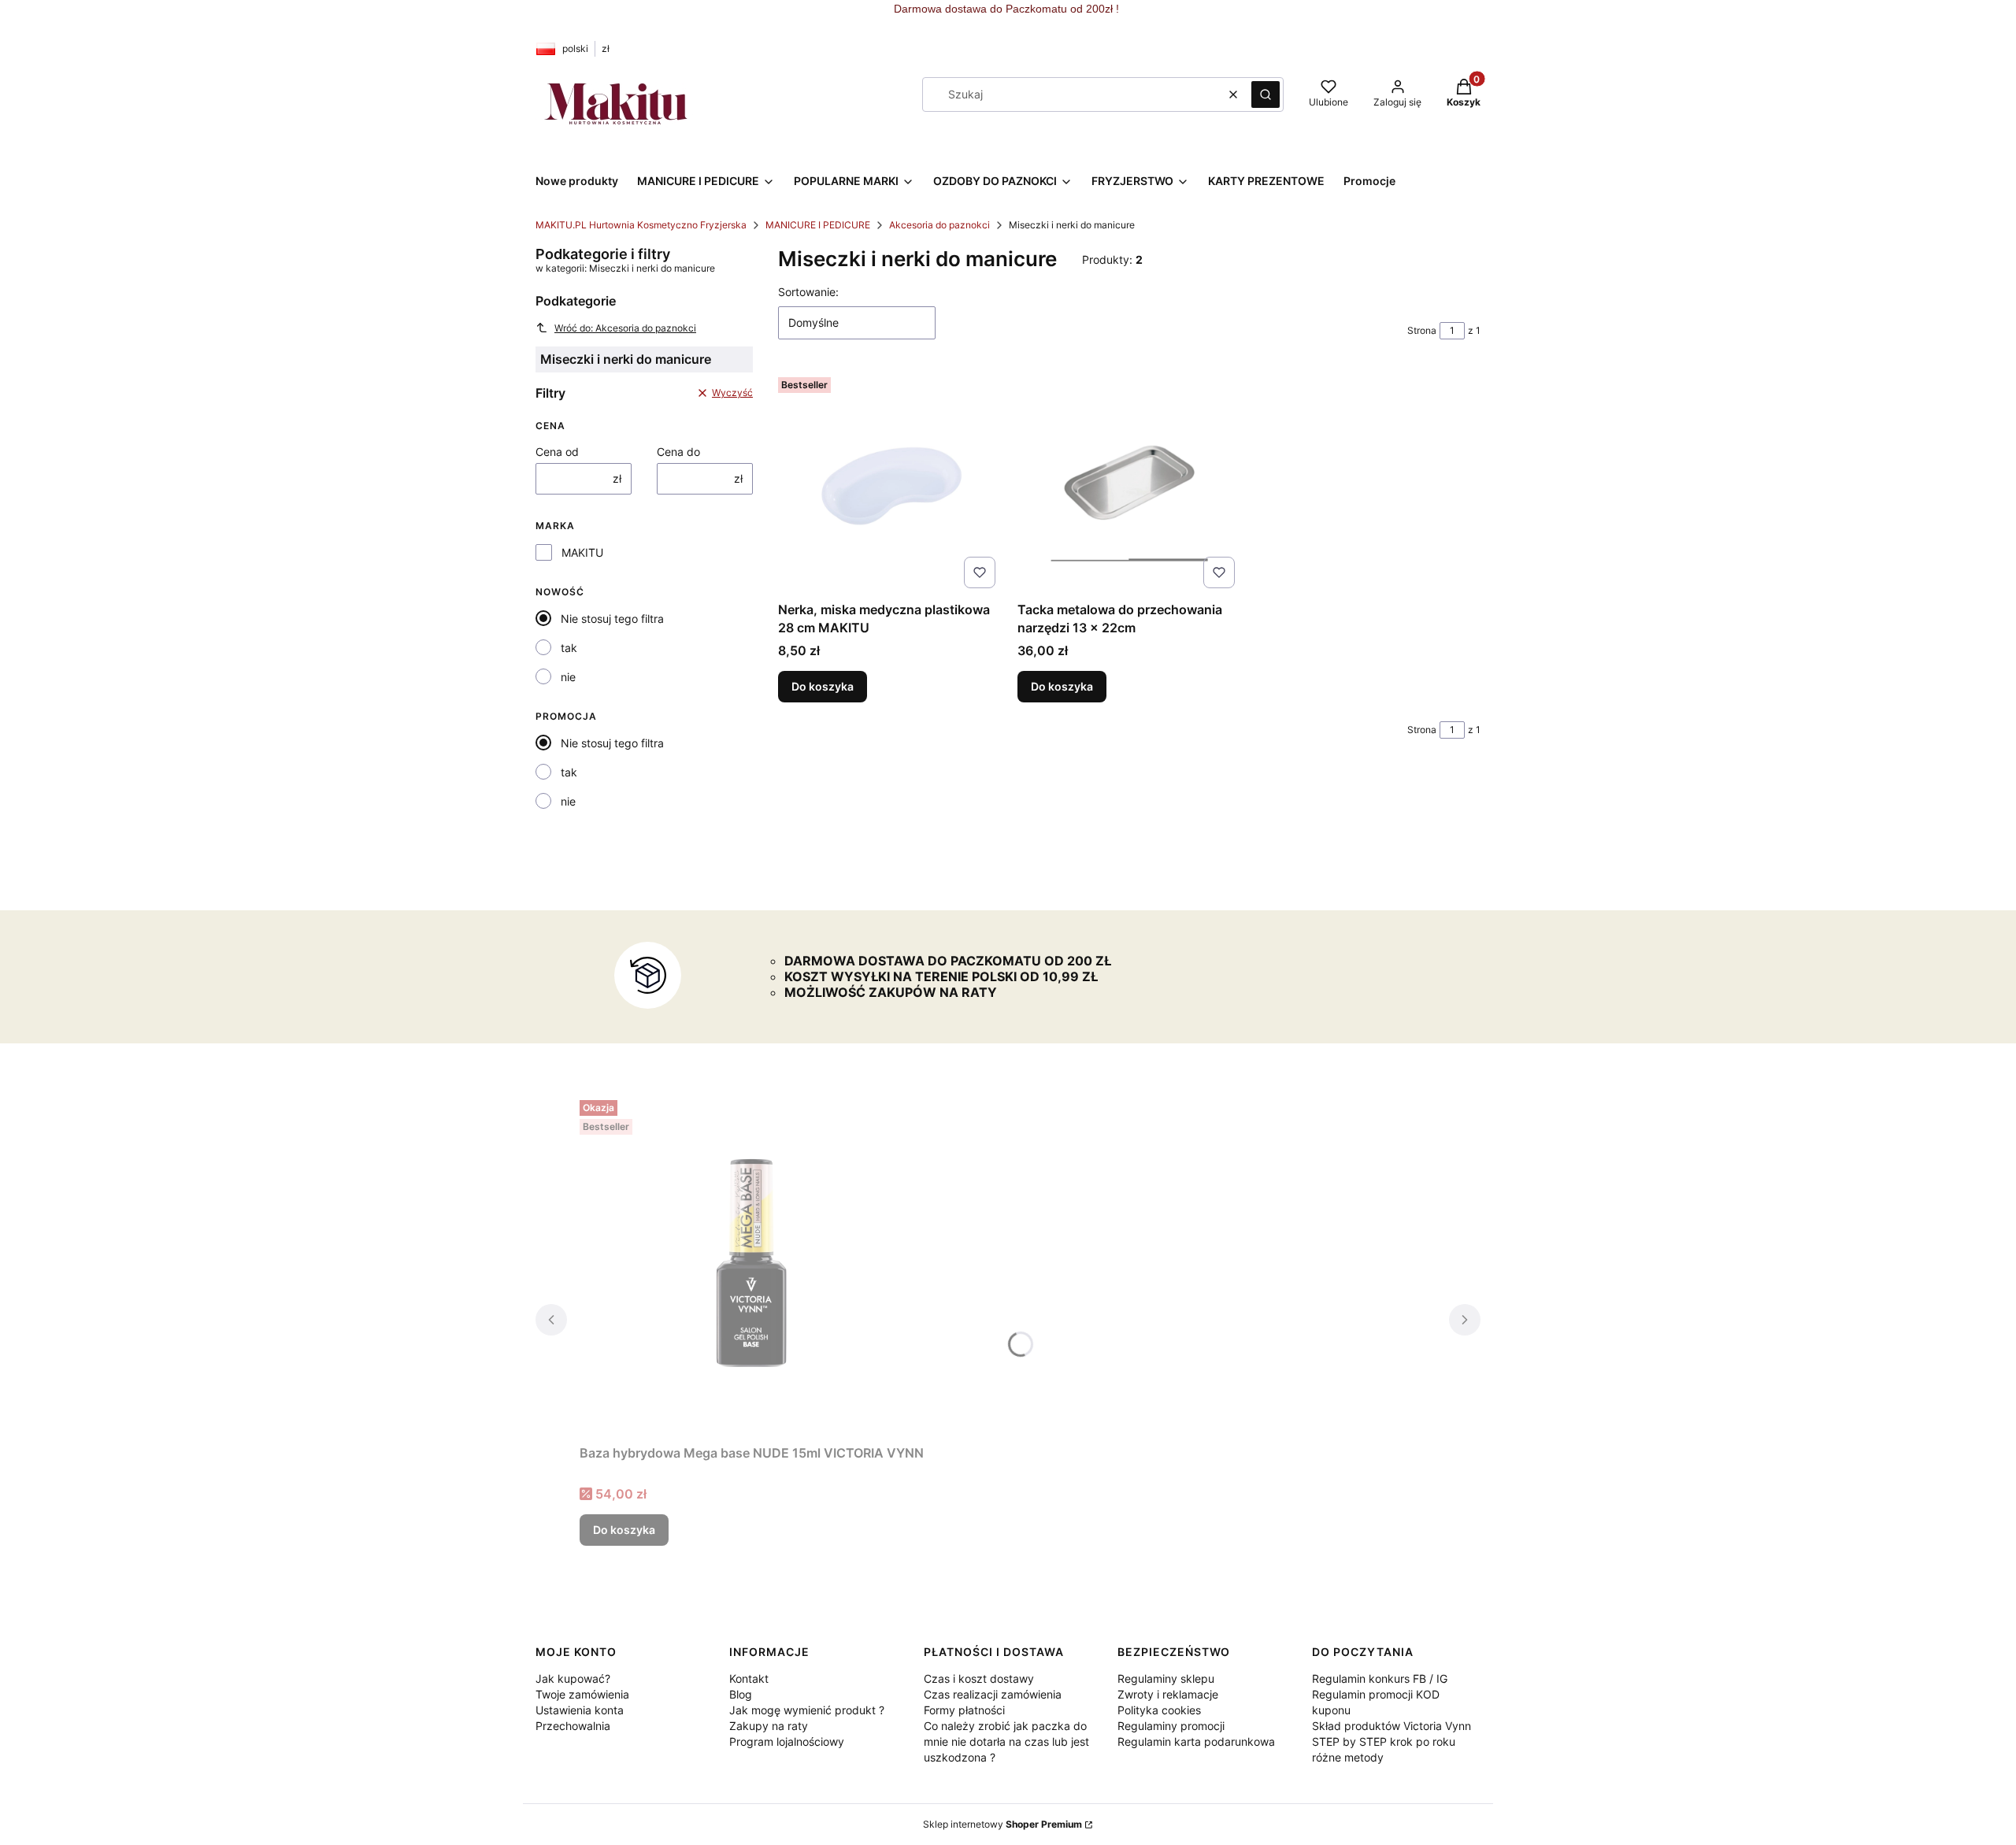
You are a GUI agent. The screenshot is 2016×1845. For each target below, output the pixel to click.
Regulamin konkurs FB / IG (1380, 1678)
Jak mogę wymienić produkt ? (807, 1710)
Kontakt (749, 1678)
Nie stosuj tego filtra (612, 619)
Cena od (557, 452)
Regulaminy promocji (1171, 1726)
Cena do (678, 452)
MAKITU (582, 552)
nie (568, 677)
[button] (1266, 94)
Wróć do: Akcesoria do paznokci (625, 328)
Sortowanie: (808, 292)
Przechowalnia (573, 1726)
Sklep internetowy (1002, 1824)
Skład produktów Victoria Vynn (1392, 1726)
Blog (741, 1694)
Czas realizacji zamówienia (993, 1694)
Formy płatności (964, 1710)
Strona (1422, 330)
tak (569, 648)
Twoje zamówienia (582, 1694)
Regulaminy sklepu (1166, 1678)
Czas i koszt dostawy (979, 1678)
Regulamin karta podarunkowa (1196, 1741)
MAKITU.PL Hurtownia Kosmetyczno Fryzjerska (641, 225)
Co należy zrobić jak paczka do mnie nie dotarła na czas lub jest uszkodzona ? (1006, 1741)
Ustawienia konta (580, 1710)
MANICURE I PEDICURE (818, 225)
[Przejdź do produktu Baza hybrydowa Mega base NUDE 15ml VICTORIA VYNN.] (752, 1266)
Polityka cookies (1159, 1710)
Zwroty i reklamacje (1168, 1694)
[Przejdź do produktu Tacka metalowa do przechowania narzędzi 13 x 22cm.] (1129, 483)
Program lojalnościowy (787, 1741)
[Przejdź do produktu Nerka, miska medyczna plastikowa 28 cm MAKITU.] (890, 483)
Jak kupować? (573, 1678)
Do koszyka (823, 686)
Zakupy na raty (769, 1726)
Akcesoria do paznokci (939, 225)
